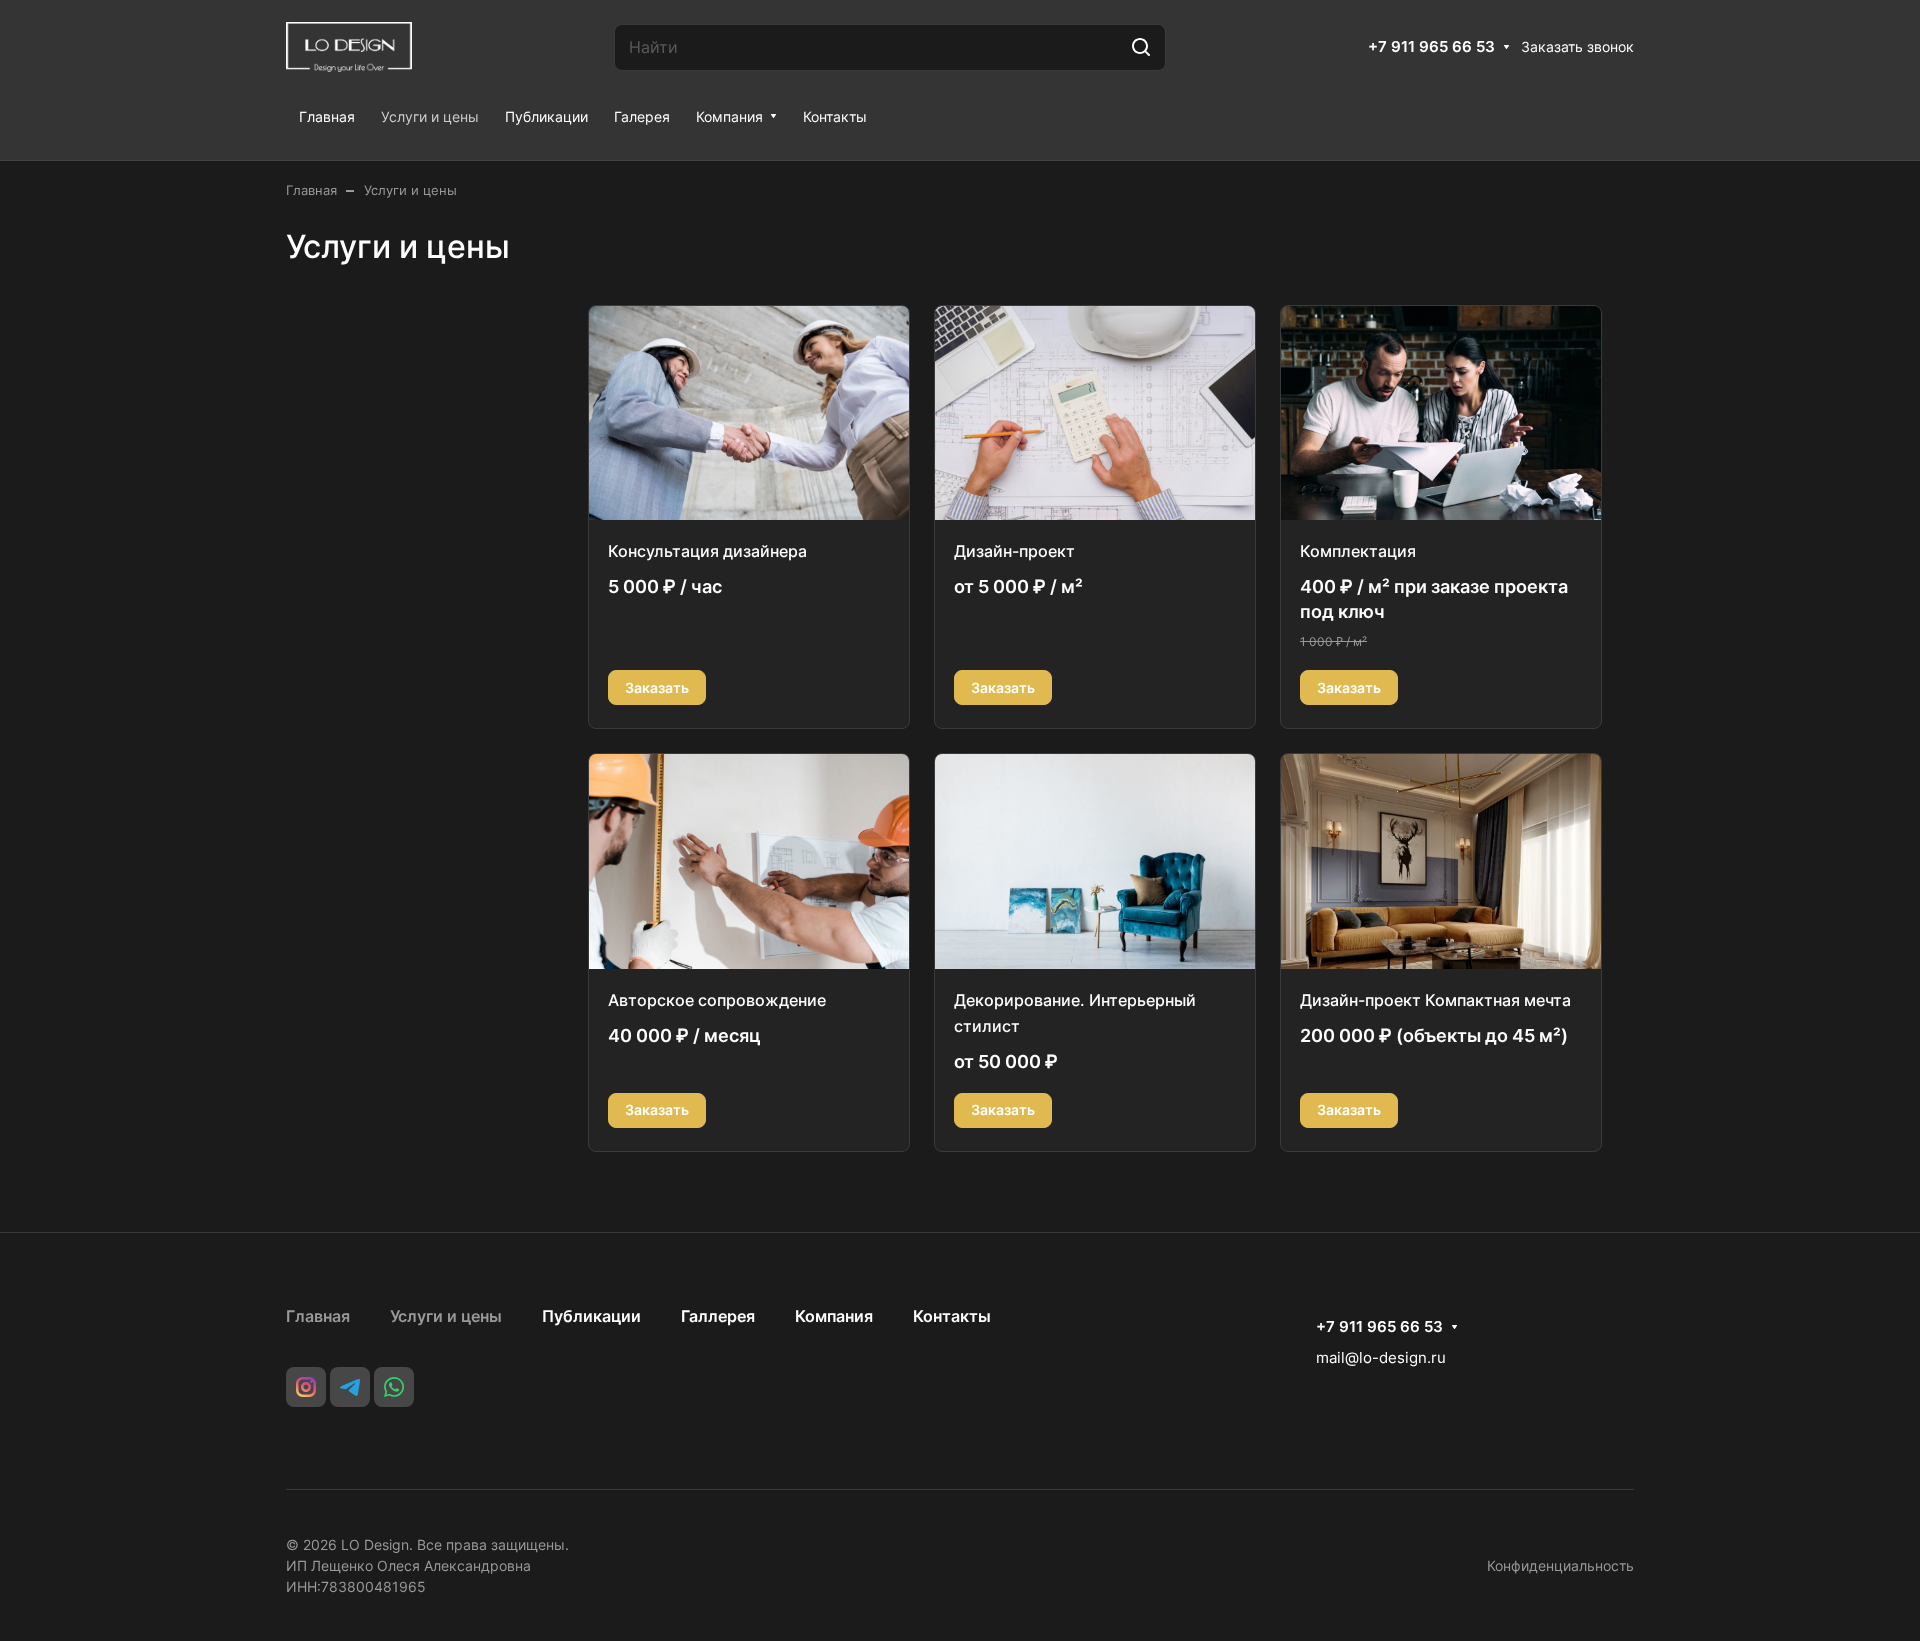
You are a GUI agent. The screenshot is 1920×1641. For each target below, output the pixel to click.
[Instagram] (306, 1387)
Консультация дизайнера (707, 551)
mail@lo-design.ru (1381, 1357)
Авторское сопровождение (717, 1000)
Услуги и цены (446, 1316)
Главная (318, 1316)
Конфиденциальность (1560, 1565)
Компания (834, 1316)
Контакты (952, 1316)
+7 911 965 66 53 (1431, 47)
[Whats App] (394, 1387)
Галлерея (718, 1316)
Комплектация (1358, 551)
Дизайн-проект (1014, 551)
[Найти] (1141, 47)
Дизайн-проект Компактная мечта (1435, 1000)
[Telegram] (350, 1387)
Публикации (591, 1316)
